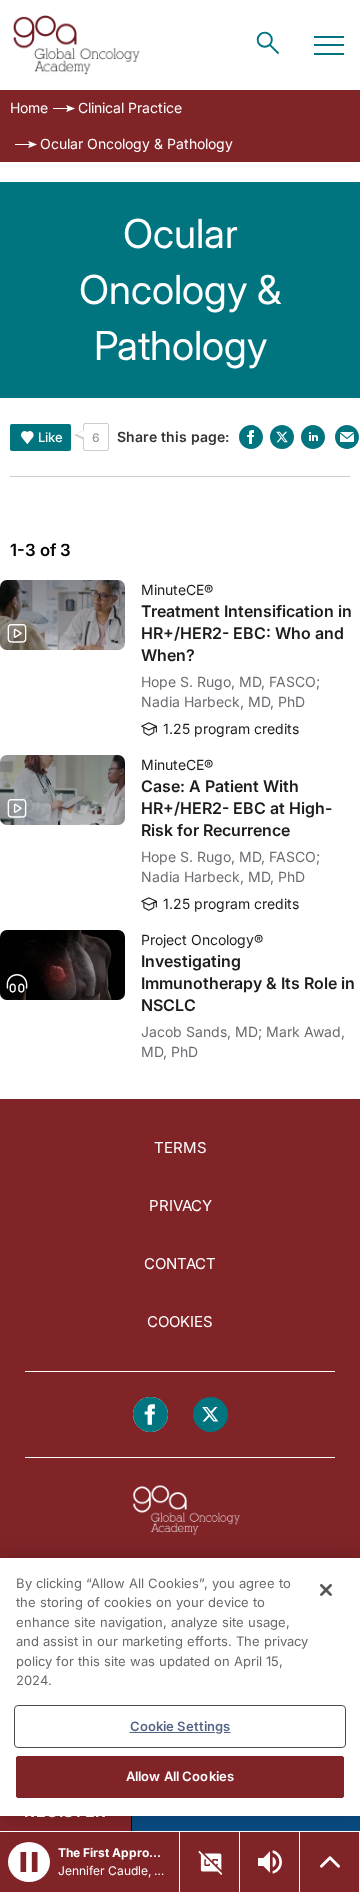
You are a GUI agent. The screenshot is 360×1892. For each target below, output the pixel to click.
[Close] (326, 1590)
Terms (180, 1147)
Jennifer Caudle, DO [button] (112, 1870)
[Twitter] (210, 1414)
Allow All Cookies (180, 1776)
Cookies (180, 1321)
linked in (313, 437)
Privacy (180, 1205)
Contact (180, 1263)
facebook (251, 437)
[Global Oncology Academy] (76, 45)
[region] (180, 1687)
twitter (282, 437)
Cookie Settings (180, 1726)
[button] (29, 1862)
